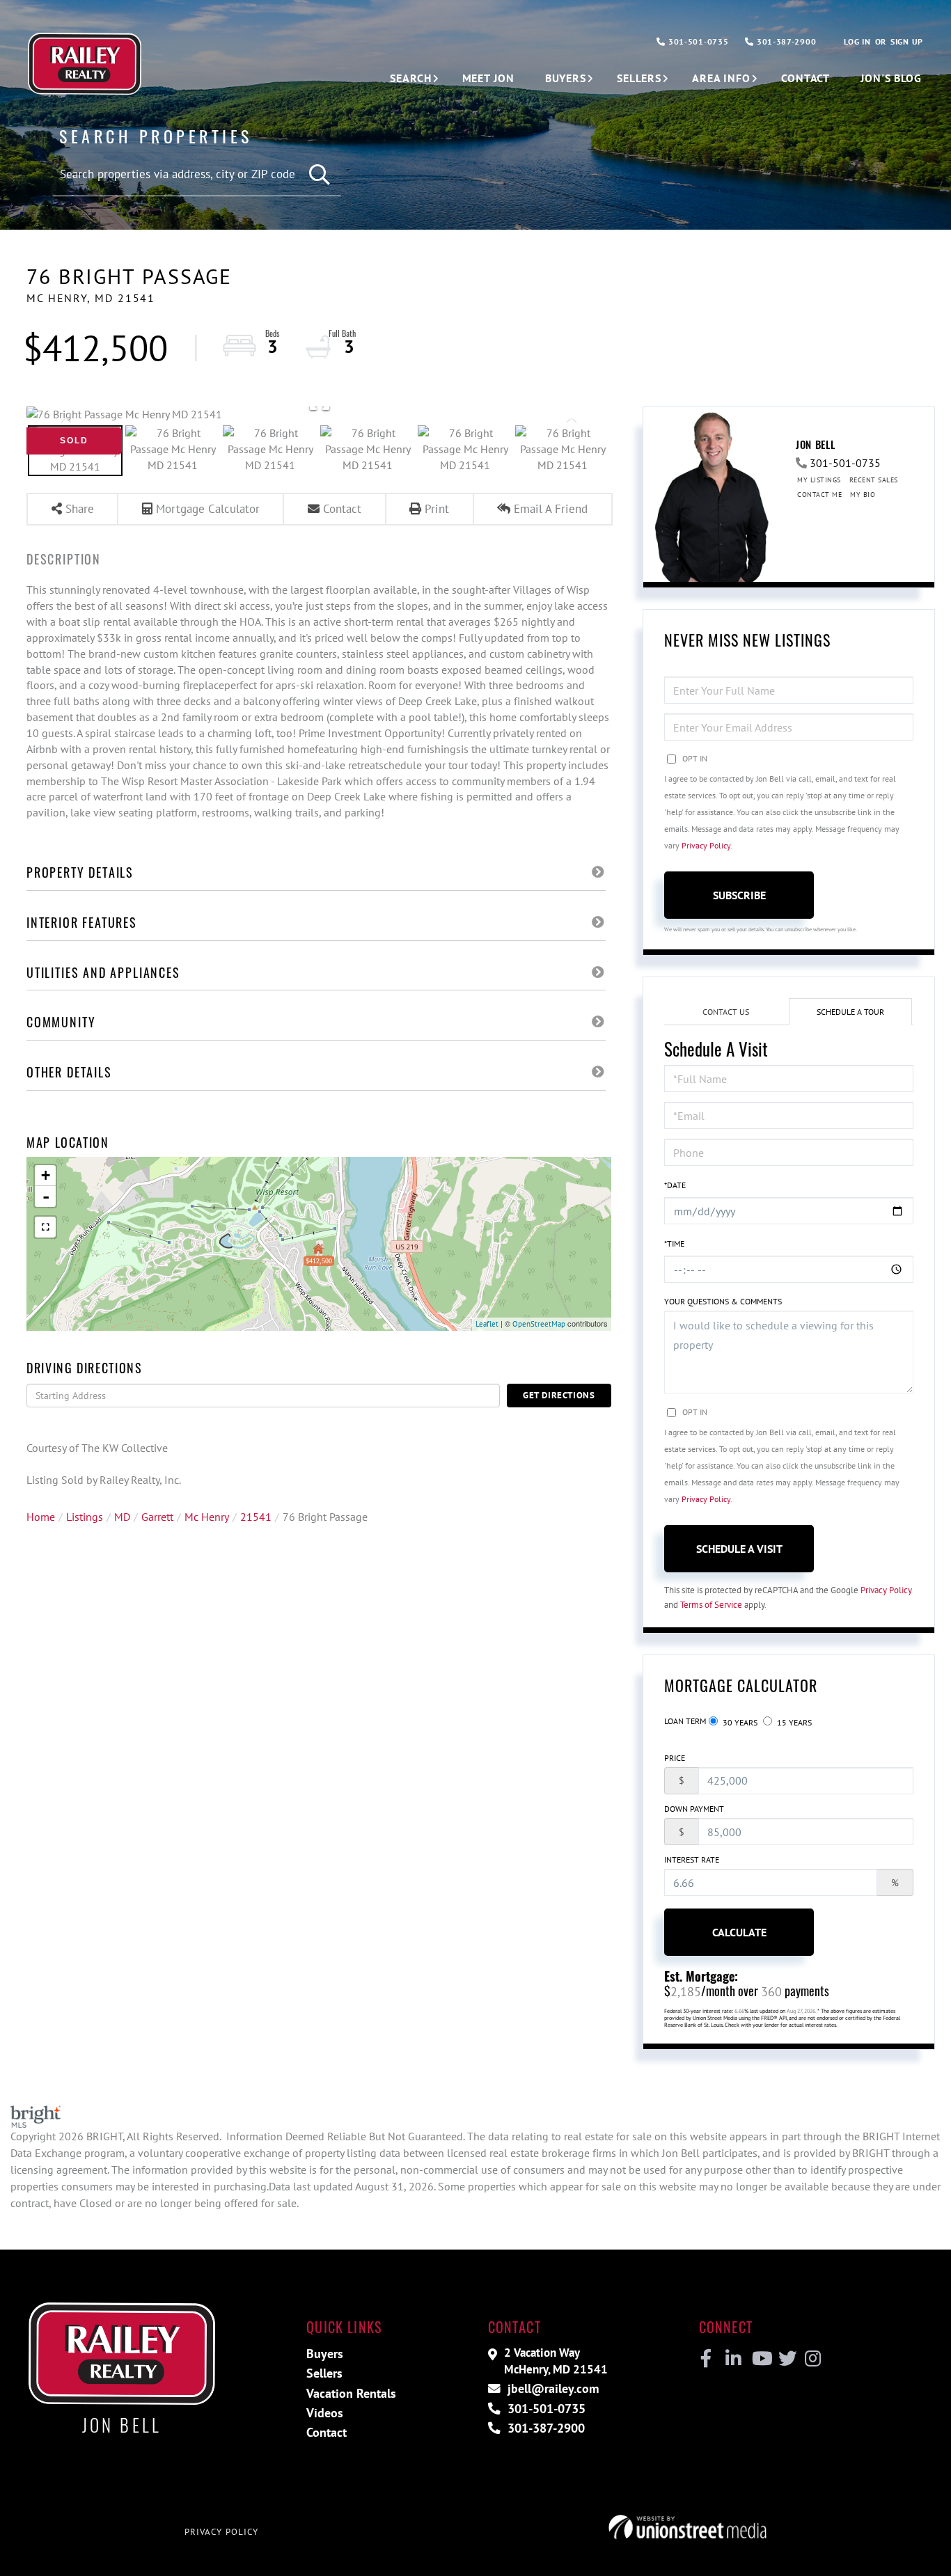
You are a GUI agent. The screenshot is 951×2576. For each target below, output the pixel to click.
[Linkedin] (733, 2359)
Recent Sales (874, 480)
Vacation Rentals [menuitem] (351, 2393)
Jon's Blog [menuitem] (891, 78)
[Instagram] (812, 2359)
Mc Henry (207, 1517)
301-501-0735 (697, 41)
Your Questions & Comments (723, 1301)
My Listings (819, 480)
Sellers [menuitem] (639, 78)
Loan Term (685, 1721)
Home (41, 1517)
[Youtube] (759, 2359)
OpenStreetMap (539, 1324)
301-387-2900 (785, 41)
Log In (857, 41)
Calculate (739, 1932)
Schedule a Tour (850, 1012)
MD (122, 1517)
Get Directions (559, 1395)
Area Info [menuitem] (721, 78)
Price (675, 1758)
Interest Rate (692, 1859)
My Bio (863, 495)
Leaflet (487, 1324)
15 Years (793, 1722)
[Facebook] (706, 2359)
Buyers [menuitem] (566, 78)
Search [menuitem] (410, 78)
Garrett (157, 1517)
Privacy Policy (706, 845)
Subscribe (739, 895)
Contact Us (726, 1012)
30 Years (739, 1722)
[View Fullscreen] (45, 1227)
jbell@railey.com (551, 2388)
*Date (675, 1185)
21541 (256, 1517)
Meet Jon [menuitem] (488, 78)
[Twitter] (786, 2359)
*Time (674, 1243)
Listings (85, 1517)
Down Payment (694, 1809)
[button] (320, 175)
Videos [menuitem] (325, 2413)
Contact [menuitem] (805, 78)
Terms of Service (711, 1605)
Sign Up (907, 41)
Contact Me (819, 495)
